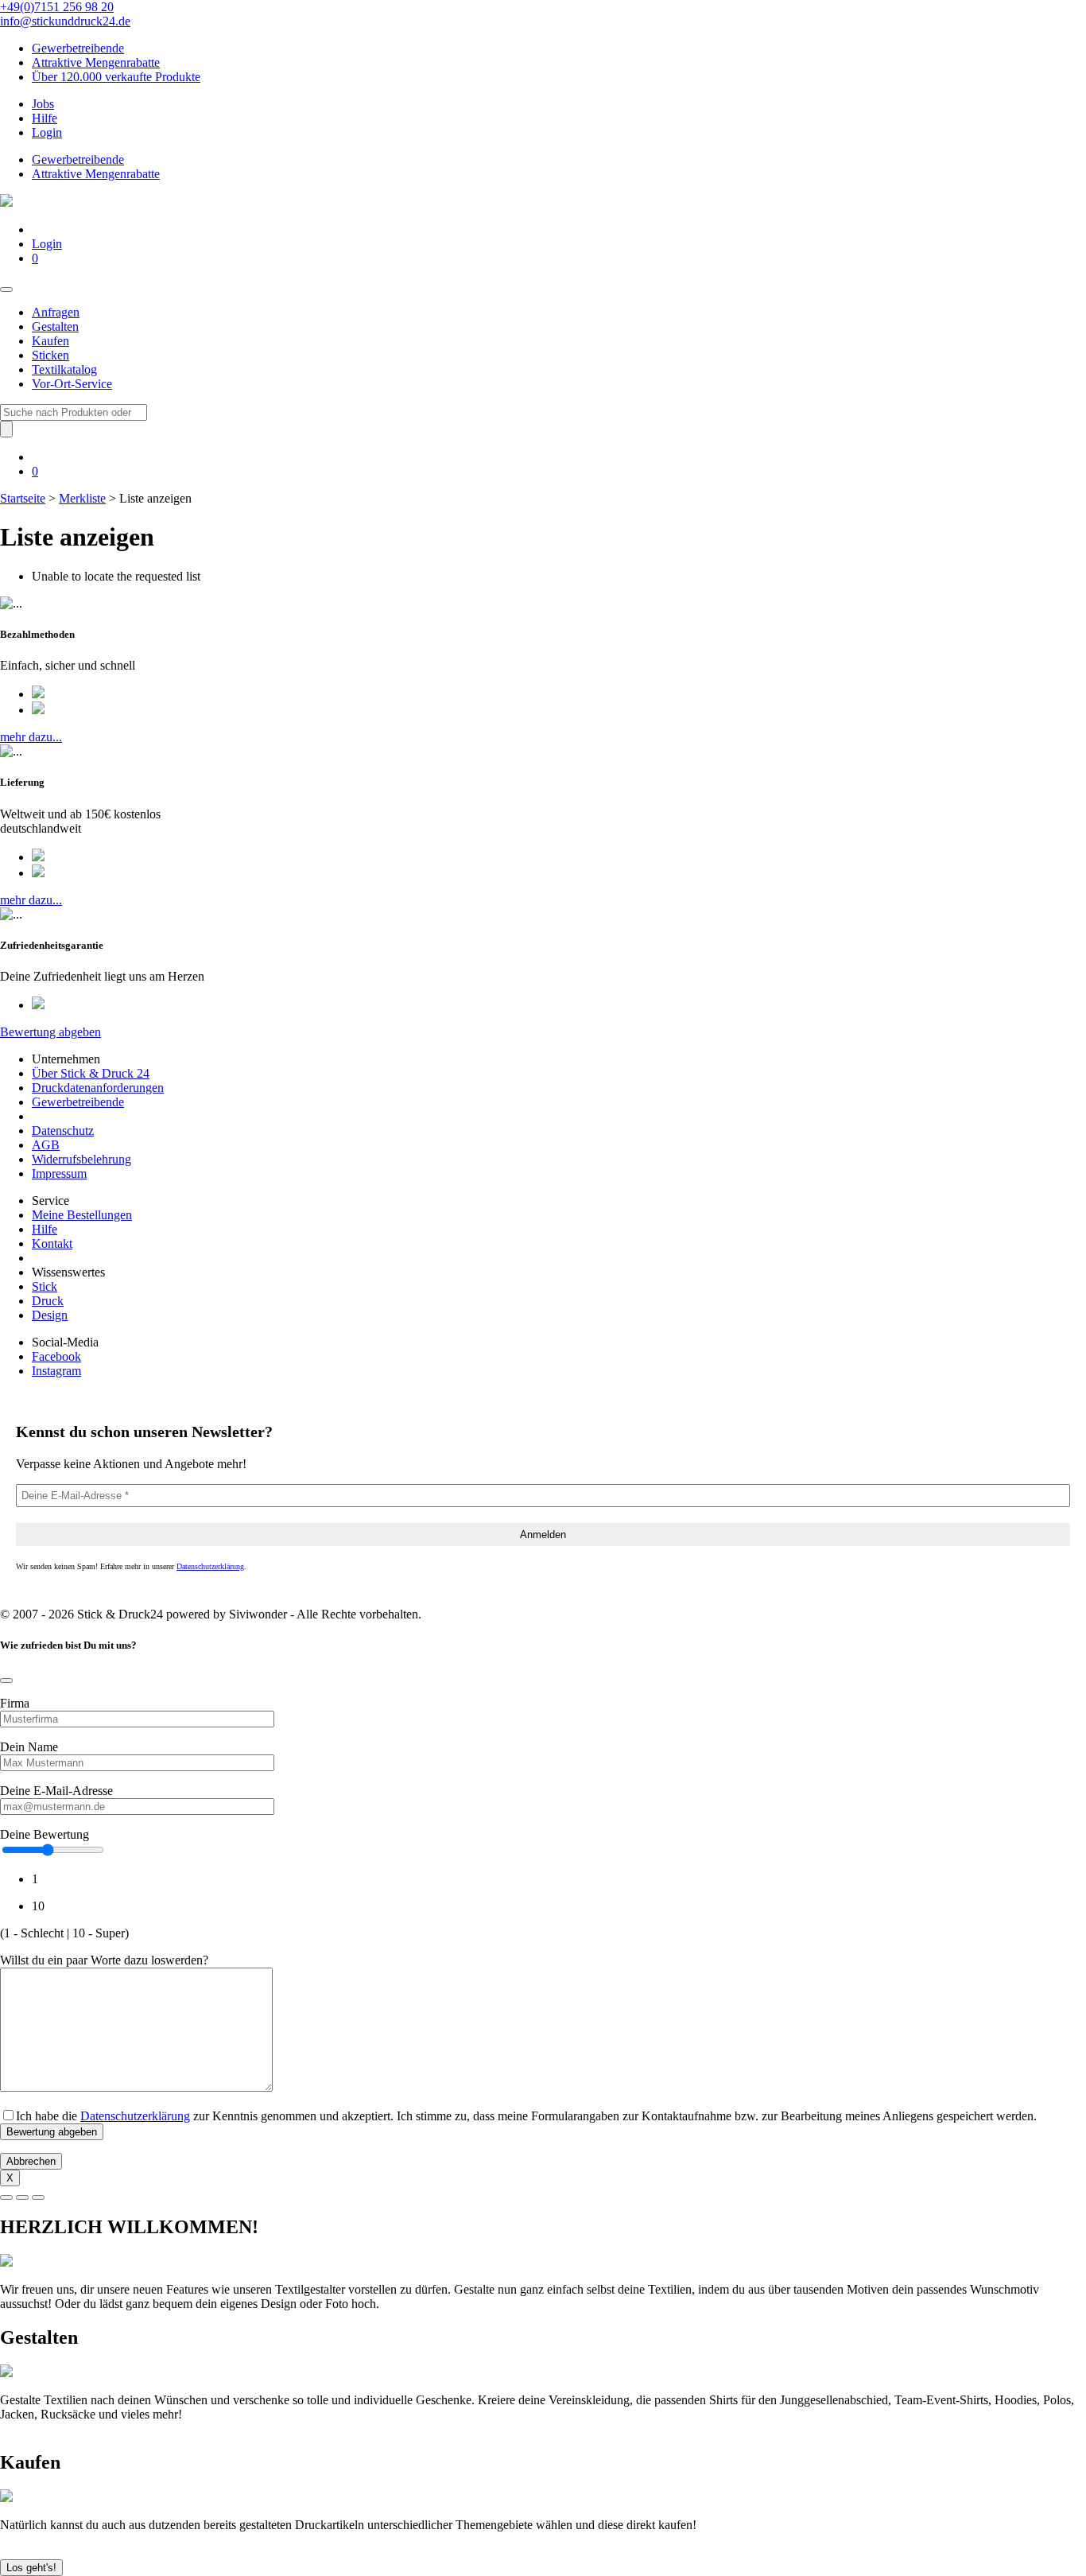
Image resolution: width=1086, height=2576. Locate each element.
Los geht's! (31, 2568)
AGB (46, 1145)
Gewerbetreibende (78, 48)
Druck (48, 1301)
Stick (45, 1286)
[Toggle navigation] (6, 289)
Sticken (50, 355)
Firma (15, 1703)
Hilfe (45, 118)
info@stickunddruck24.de (65, 21)
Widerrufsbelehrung (81, 1159)
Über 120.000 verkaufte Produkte (116, 77)
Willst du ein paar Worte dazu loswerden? (104, 1960)
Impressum (59, 1173)
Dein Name (29, 1747)
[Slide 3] (38, 2197)
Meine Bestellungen (82, 1215)
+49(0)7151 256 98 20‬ (57, 7)
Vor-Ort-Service (72, 384)
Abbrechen (31, 2161)
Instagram (56, 1371)
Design (50, 1315)
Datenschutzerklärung (210, 1566)
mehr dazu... (31, 737)
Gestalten (55, 326)
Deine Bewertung (45, 1834)
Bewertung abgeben (50, 1032)
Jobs (43, 104)
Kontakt (52, 1243)
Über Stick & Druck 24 (91, 1073)
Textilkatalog (64, 369)
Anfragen (56, 312)
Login (47, 132)
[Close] (6, 1680)
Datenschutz (63, 1131)
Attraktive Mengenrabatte (96, 62)
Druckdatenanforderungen (98, 1088)
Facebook (56, 1356)
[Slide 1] (6, 2197)
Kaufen (50, 341)
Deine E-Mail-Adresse (56, 1791)
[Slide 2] (22, 2197)
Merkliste (82, 498)
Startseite (23, 498)
